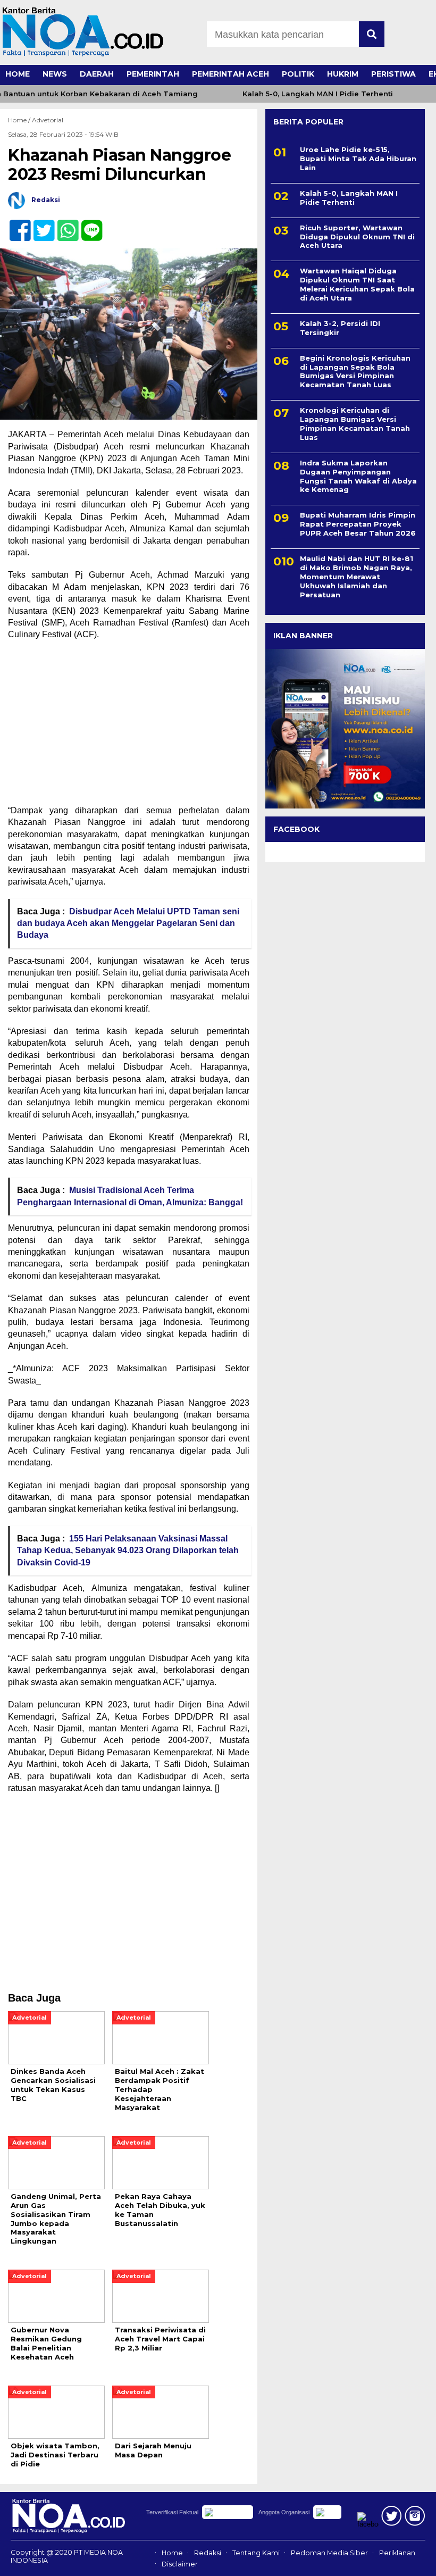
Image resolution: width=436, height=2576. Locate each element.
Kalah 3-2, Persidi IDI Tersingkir (340, 328)
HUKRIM (343, 74)
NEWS (55, 74)
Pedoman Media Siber (329, 2553)
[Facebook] (16, 225)
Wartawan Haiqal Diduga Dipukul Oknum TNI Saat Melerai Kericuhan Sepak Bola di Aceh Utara (357, 284)
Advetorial (48, 120)
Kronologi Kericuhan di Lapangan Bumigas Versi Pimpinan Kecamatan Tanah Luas (355, 424)
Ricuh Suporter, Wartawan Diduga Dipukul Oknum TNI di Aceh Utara (357, 237)
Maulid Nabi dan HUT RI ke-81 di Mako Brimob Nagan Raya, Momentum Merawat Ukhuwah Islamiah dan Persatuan (357, 577)
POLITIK (298, 74)
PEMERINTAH (153, 74)
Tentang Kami (256, 2553)
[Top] (411, 2561)
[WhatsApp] (64, 225)
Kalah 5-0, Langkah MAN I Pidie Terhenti (302, 94)
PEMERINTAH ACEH (230, 74)
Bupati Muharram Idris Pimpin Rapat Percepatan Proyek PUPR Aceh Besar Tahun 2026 (358, 524)
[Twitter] (40, 225)
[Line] (87, 225)
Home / (20, 120)
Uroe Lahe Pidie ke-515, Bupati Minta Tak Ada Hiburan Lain (358, 159)
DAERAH (97, 74)
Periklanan (397, 2553)
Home (172, 2553)
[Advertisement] (129, 726)
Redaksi (208, 2553)
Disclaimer (180, 2564)
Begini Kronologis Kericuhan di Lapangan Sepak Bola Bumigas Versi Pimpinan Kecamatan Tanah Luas (355, 372)
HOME (18, 74)
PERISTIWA (393, 74)
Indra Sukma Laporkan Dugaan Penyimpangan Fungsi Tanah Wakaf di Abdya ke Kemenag (358, 476)
